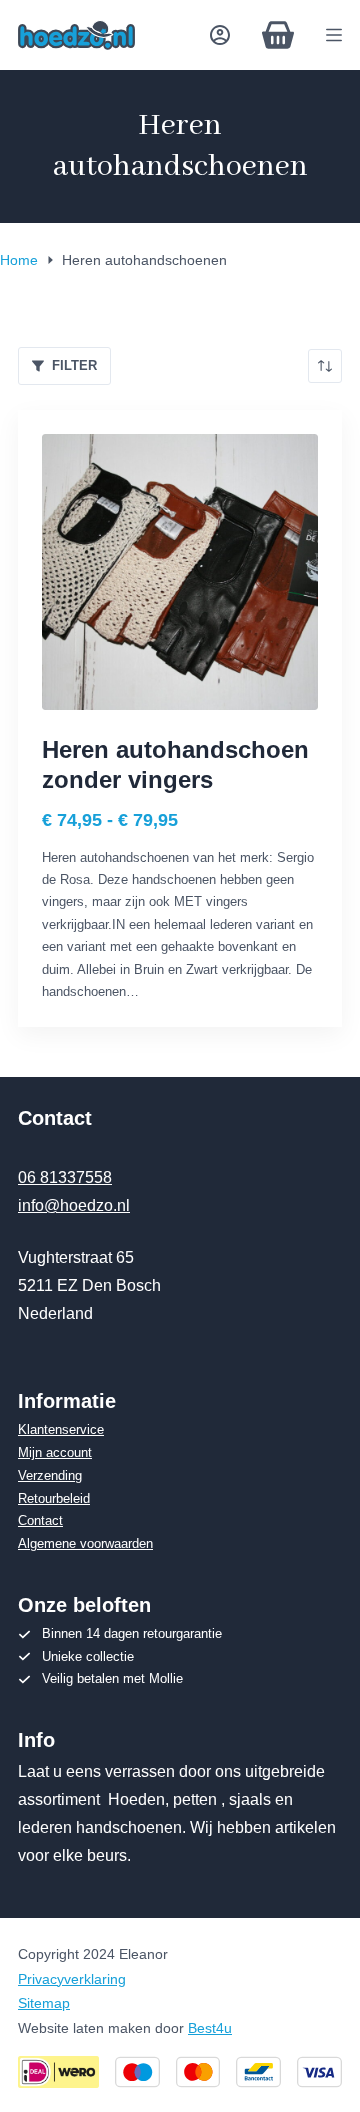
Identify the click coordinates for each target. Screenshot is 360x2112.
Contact (40, 1520)
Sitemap (44, 2003)
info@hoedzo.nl (74, 1205)
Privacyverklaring (72, 1979)
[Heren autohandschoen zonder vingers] (180, 572)
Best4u (210, 2028)
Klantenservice (61, 1429)
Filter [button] (74, 365)
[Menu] (334, 35)
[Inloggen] (220, 35)
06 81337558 (65, 1177)
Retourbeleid (54, 1498)
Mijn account (55, 1452)
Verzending (50, 1475)
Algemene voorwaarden (85, 1543)
